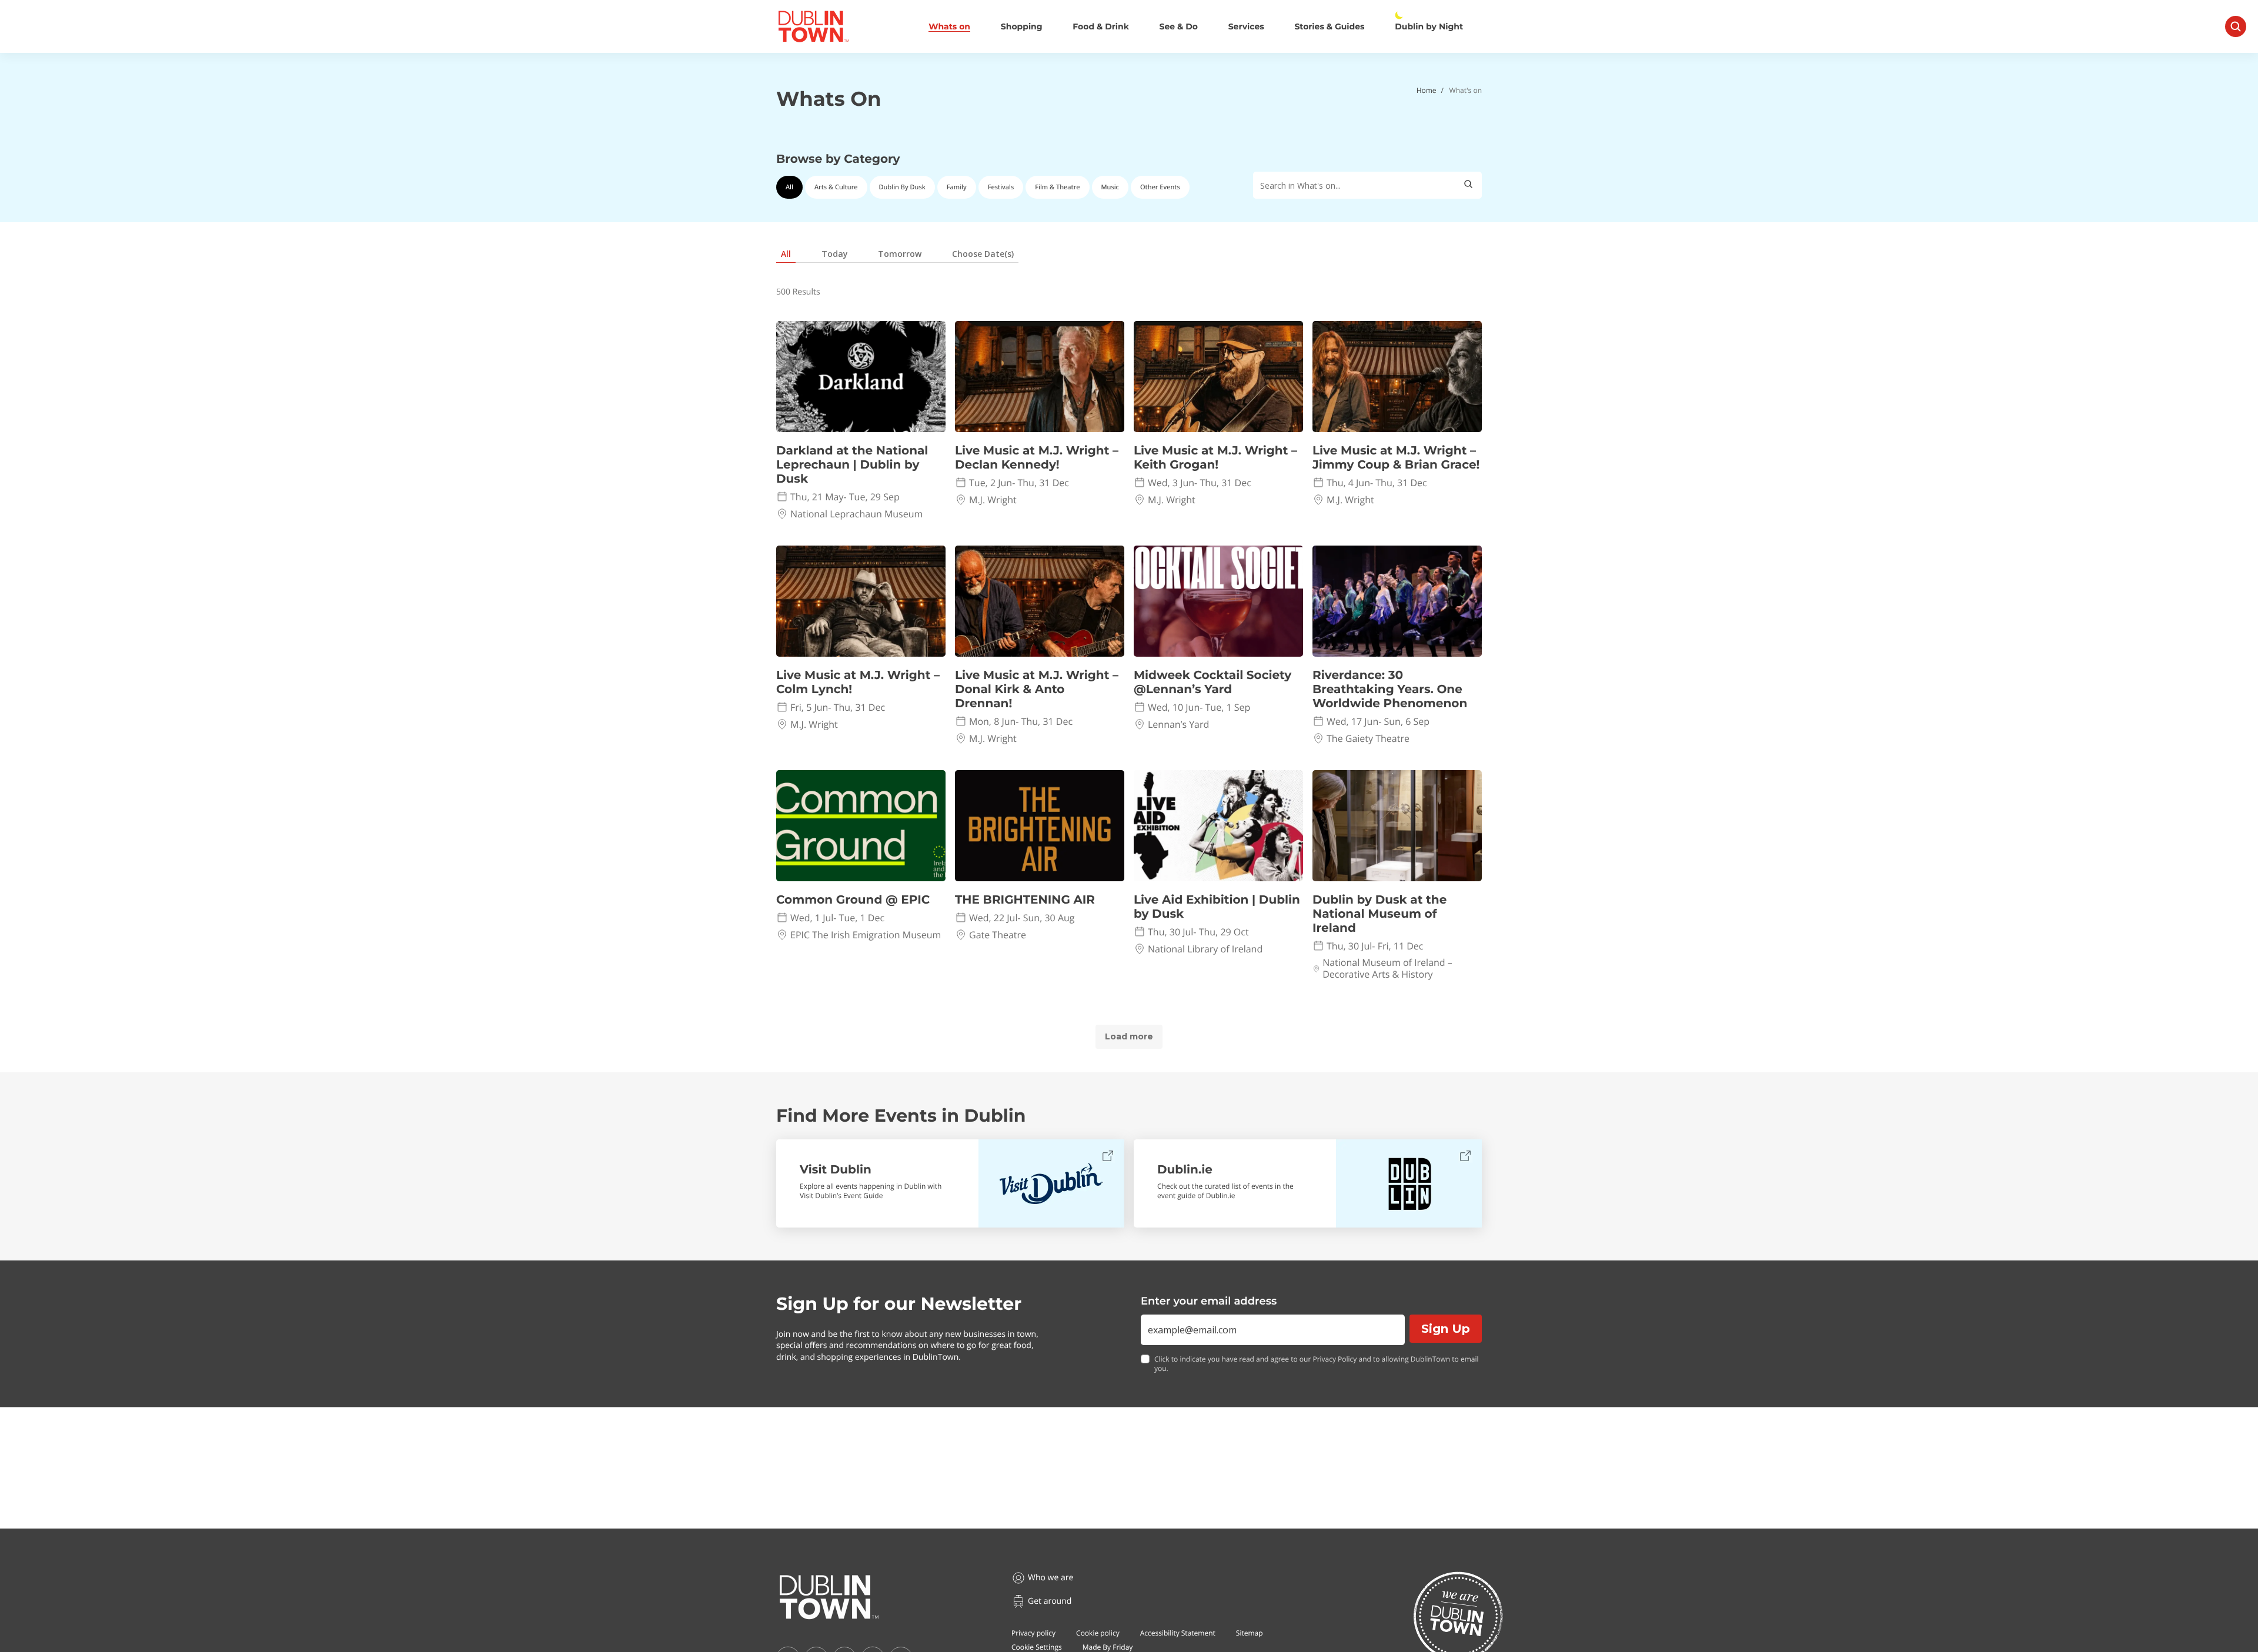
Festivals (1001, 187)
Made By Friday (1108, 1647)
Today (835, 254)
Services (1246, 27)
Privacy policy (1033, 1633)
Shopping (1022, 27)
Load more (1129, 1036)
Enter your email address (1209, 1301)
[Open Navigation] (2236, 26)
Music (1110, 187)
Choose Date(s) (983, 254)
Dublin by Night (1429, 27)
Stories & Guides (1329, 27)
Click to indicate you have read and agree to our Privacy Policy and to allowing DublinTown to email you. (1317, 1364)
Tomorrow (900, 254)
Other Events (1160, 187)
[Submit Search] (1468, 185)
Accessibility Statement (1178, 1633)
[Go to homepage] (829, 1597)
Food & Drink (1101, 27)
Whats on (949, 27)
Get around (1050, 1601)
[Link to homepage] (814, 26)
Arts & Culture (836, 187)
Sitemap (1250, 1633)
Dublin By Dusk (902, 187)
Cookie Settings (1037, 1647)
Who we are (1050, 1578)
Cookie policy (1098, 1633)
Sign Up (1446, 1329)
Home (1427, 90)
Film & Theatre (1057, 187)
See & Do (1179, 27)
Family (957, 187)
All (789, 187)
